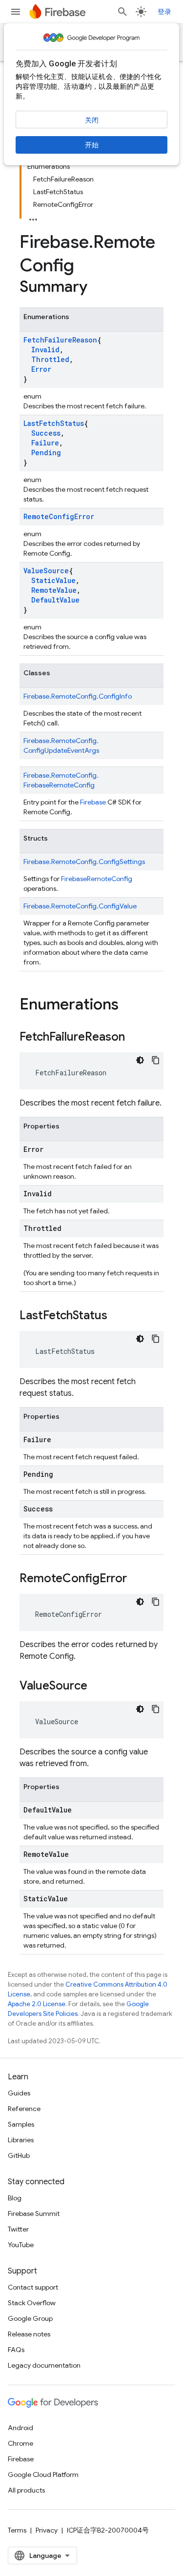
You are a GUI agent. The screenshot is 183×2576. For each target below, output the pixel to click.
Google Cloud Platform (43, 2475)
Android (20, 2428)
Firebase (93, 802)
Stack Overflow (32, 2303)
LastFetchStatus (54, 423)
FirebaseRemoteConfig (97, 879)
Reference (24, 2109)
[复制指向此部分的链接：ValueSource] (97, 1687)
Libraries (21, 2140)
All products (26, 2490)
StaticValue (53, 580)
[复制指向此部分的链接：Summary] (97, 288)
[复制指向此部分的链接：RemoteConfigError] (137, 1579)
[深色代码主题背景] (140, 1060)
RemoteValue (54, 590)
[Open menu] (16, 12)
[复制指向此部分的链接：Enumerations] (128, 1006)
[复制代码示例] (156, 1060)
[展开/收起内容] (33, 217)
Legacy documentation (44, 2365)
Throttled (50, 359)
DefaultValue (55, 600)
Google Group (30, 2318)
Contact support (33, 2287)
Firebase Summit (34, 2214)
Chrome (20, 2443)
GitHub (19, 2155)
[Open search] (122, 12)
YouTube (21, 2245)
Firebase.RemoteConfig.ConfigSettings (84, 862)
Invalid (45, 350)
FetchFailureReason (60, 340)
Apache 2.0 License (37, 2004)
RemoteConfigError (59, 516)
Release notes (29, 2334)
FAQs (16, 2350)
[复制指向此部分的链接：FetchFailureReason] (135, 1038)
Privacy (47, 2530)
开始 (92, 145)
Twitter (18, 2229)
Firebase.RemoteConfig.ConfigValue (80, 906)
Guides (19, 2093)
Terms (17, 2530)
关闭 (92, 120)
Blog (15, 2198)
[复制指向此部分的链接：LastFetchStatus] (117, 1316)
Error (41, 369)
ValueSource (46, 571)
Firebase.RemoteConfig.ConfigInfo (78, 696)
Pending (46, 453)
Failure (45, 443)
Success (46, 433)
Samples (21, 2124)
